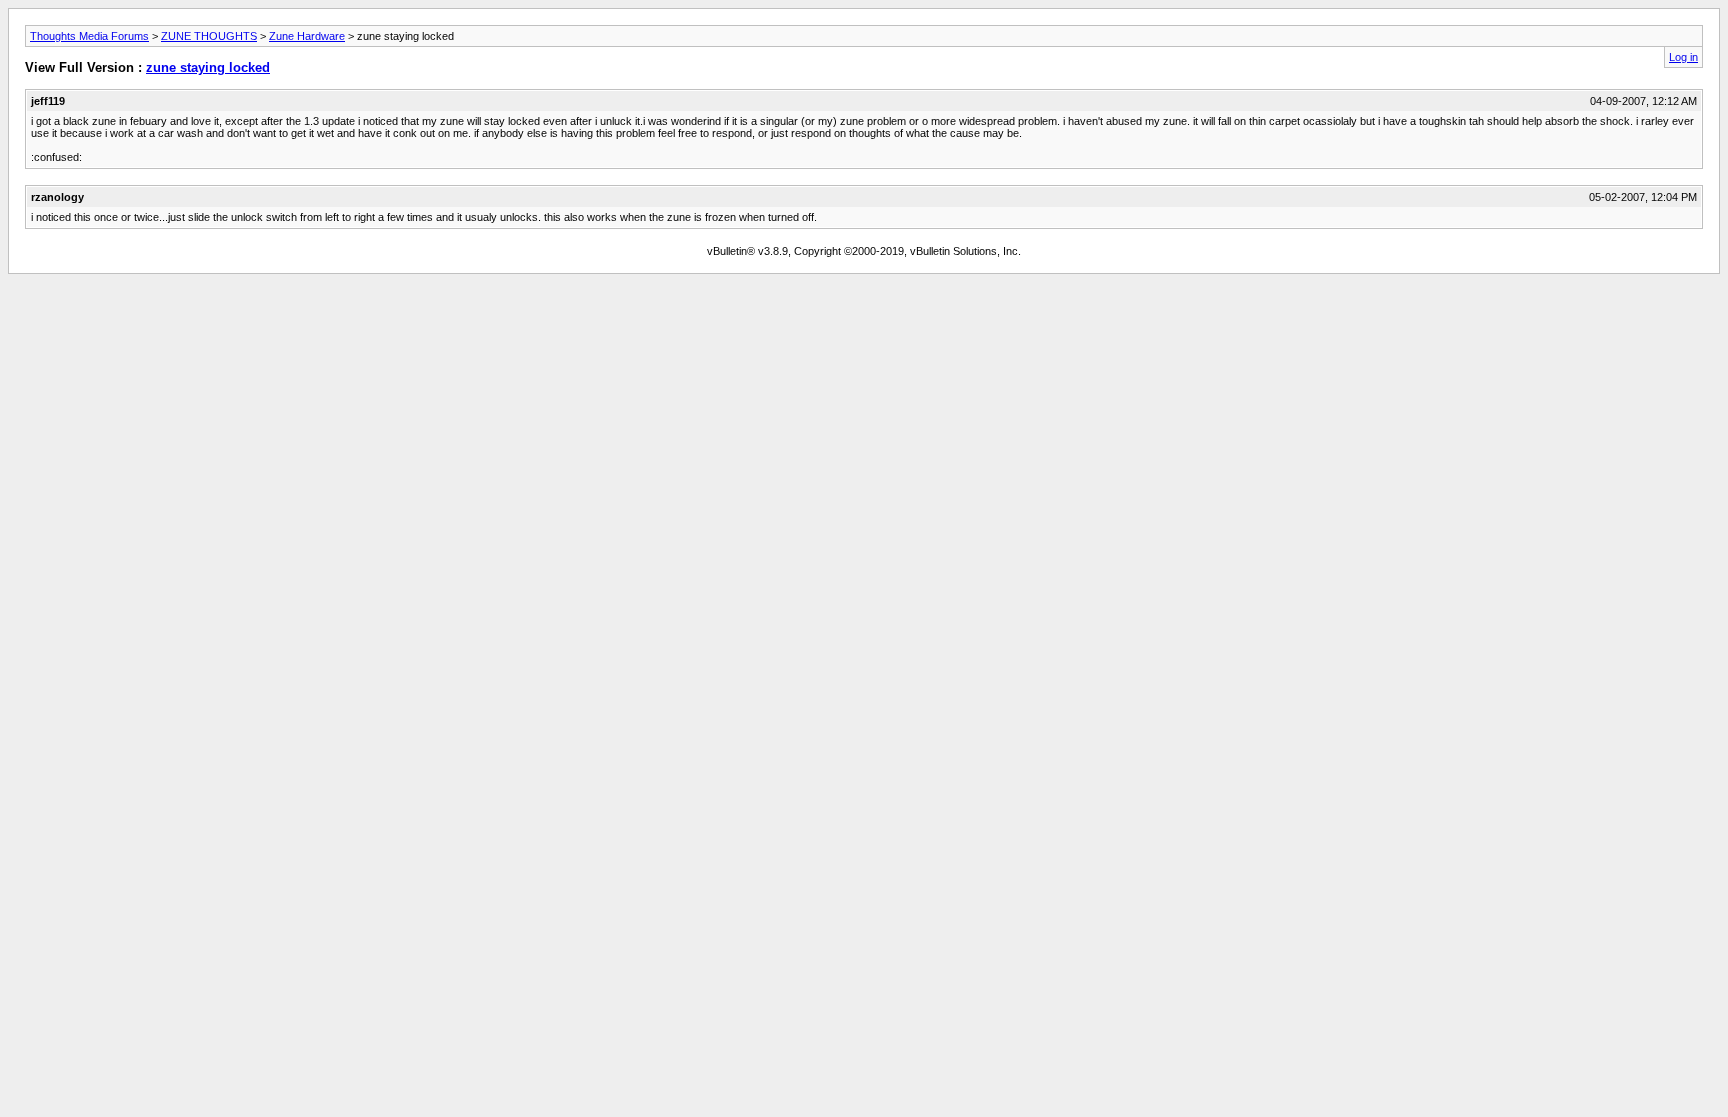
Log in (1683, 57)
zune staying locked (208, 67)
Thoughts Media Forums (89, 36)
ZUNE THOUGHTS (209, 36)
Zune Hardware (307, 36)
